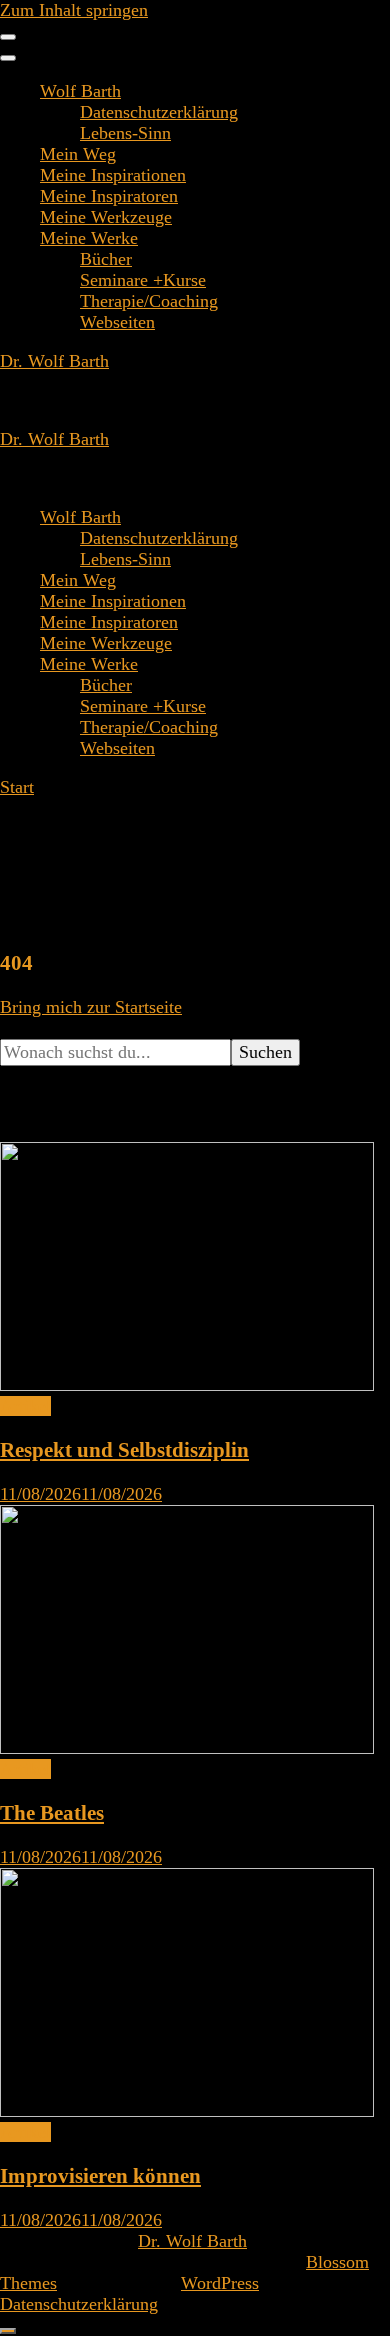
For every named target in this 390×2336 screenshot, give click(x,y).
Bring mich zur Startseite (91, 1007)
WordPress (220, 2283)
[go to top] (8, 2331)
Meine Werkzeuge (106, 217)
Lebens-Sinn (125, 133)
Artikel (25, 1406)
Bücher (106, 259)
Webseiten (117, 322)
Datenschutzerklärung (159, 112)
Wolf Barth (80, 91)
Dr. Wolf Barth (54, 361)
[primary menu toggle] (8, 37)
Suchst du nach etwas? (82, 1028)
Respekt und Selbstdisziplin (124, 1450)
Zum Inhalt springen (74, 10)
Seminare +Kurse (143, 280)
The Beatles (52, 1813)
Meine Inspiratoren (109, 196)
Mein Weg (78, 154)
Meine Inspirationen (113, 175)
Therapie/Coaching (149, 301)
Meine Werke (89, 238)
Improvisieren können (100, 2176)
